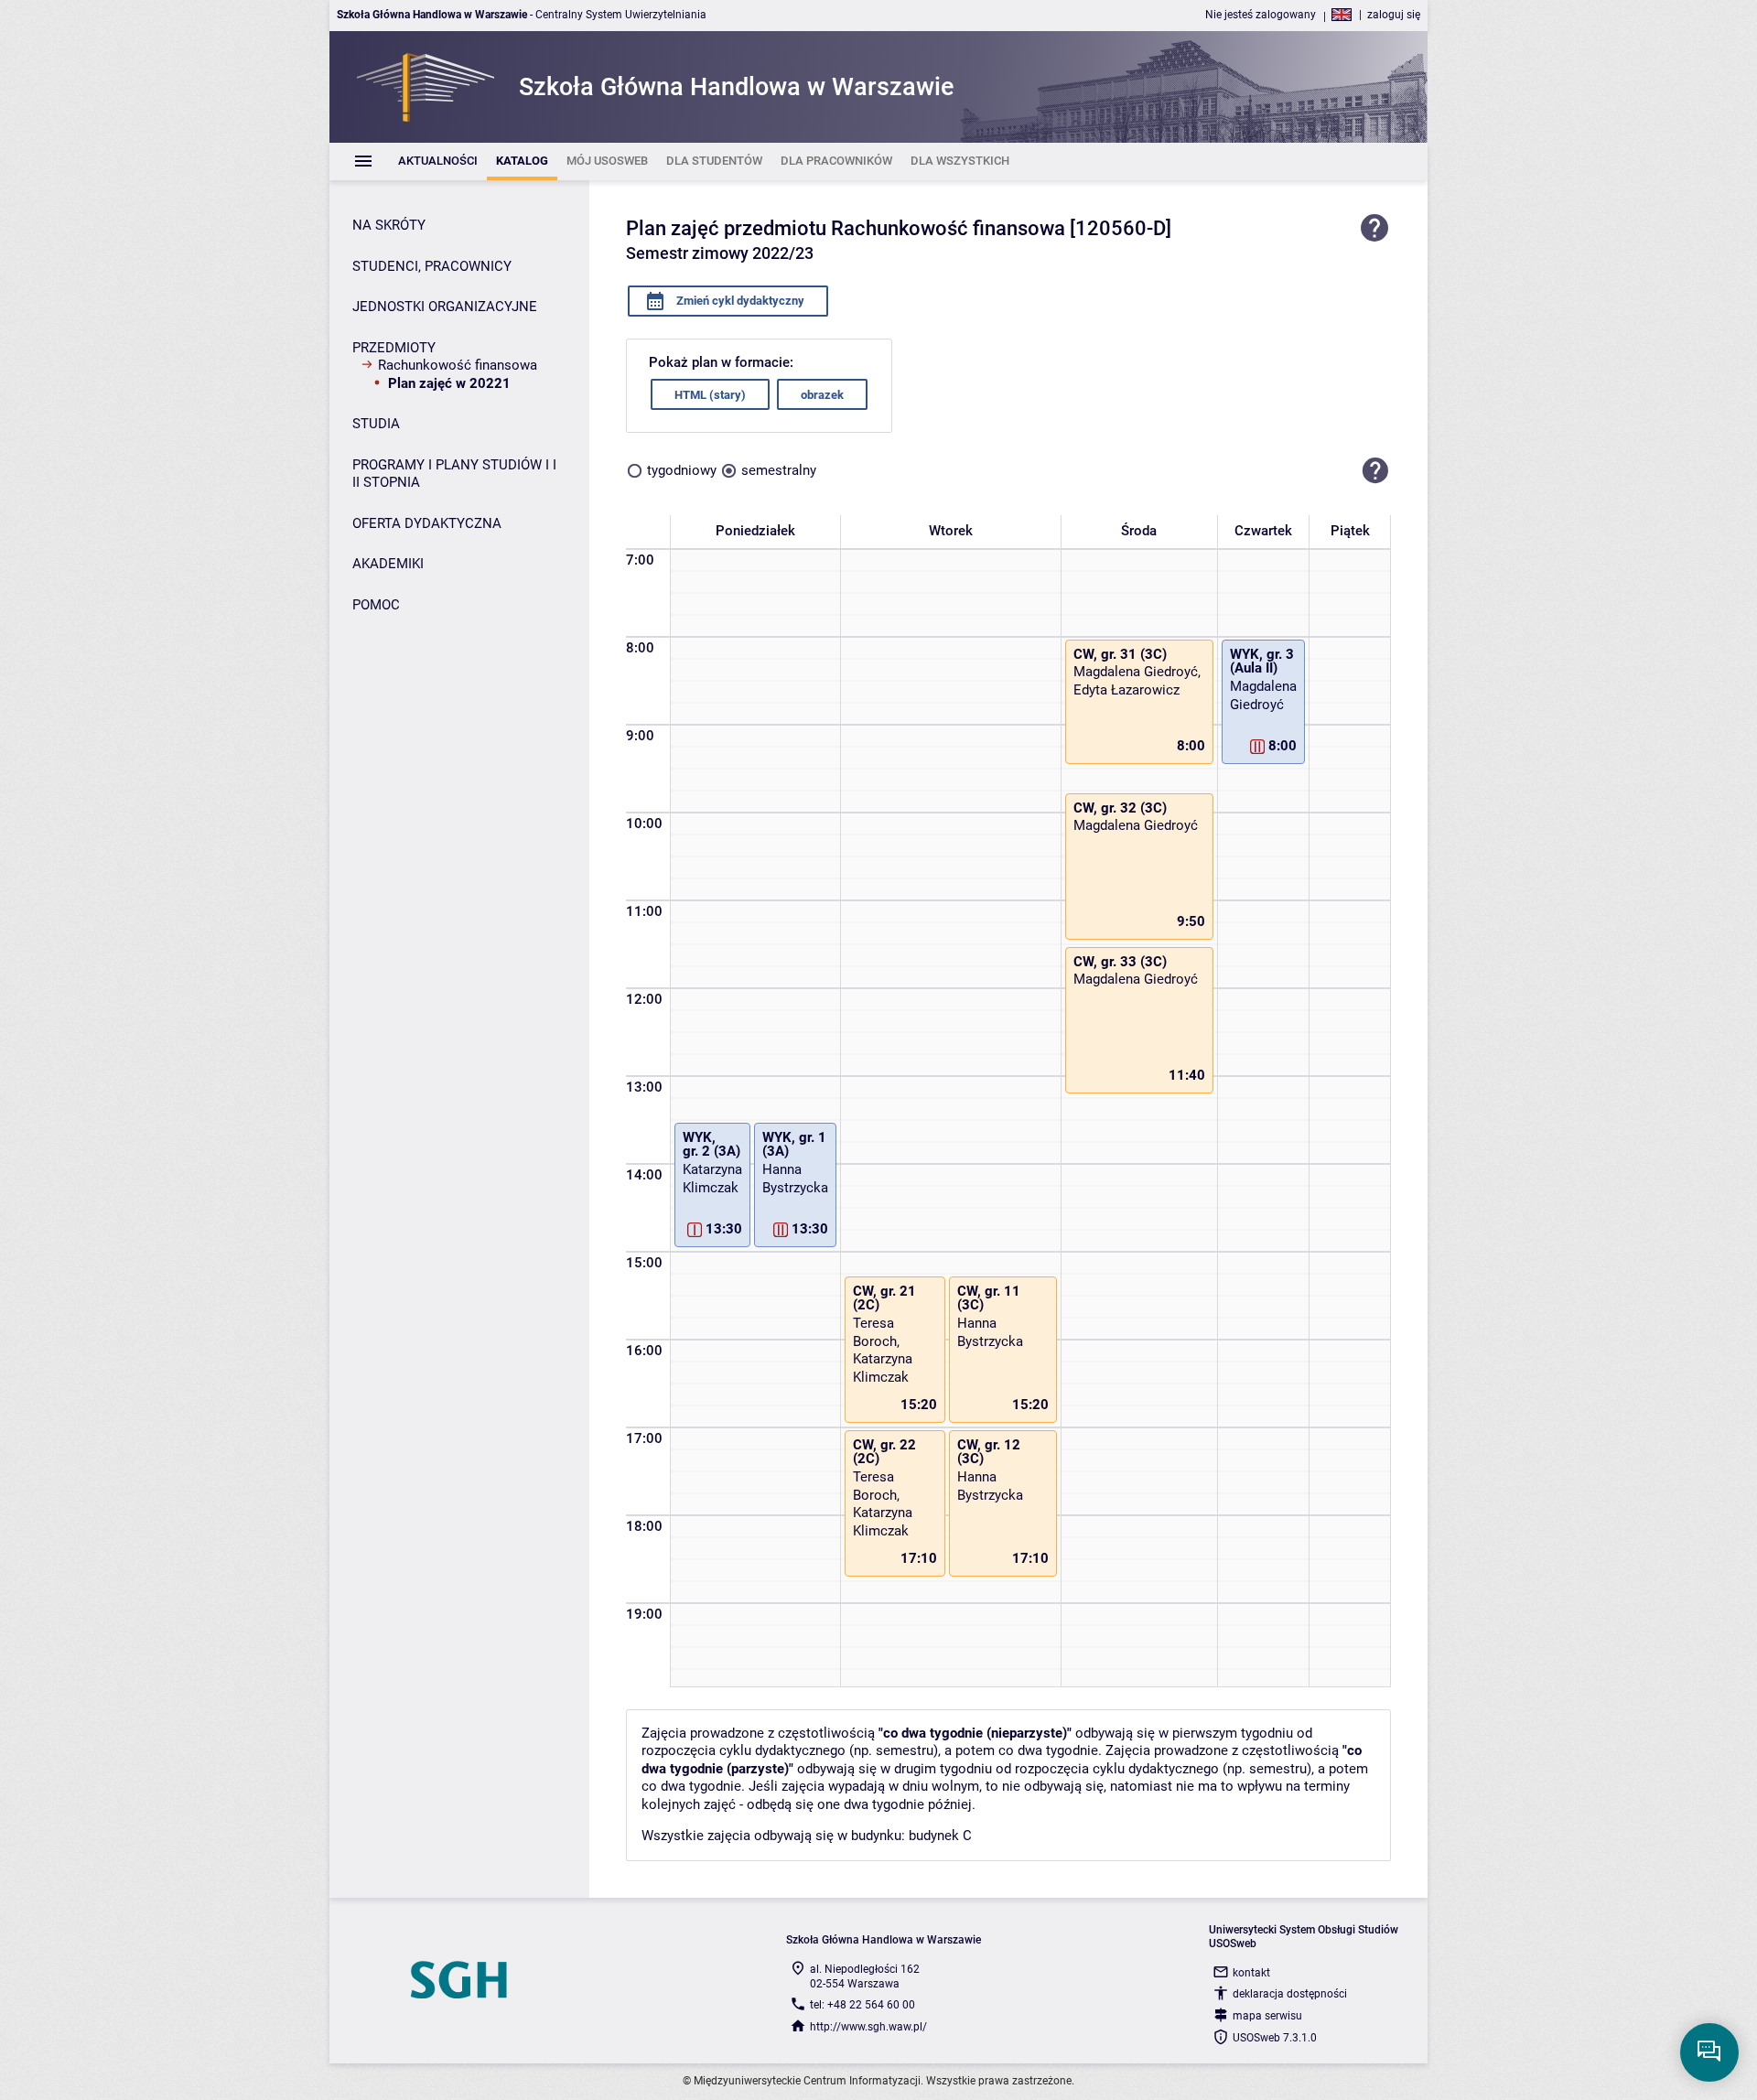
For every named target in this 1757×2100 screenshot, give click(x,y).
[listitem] (438, 162)
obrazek (822, 395)
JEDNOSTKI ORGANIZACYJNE (445, 307)
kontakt (1251, 1973)
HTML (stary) (710, 395)
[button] (1375, 470)
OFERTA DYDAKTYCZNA (427, 523)
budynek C (940, 1836)
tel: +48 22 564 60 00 (862, 2005)
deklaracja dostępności (1290, 1994)
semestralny (779, 470)
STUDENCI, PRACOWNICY (432, 266)
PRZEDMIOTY (394, 348)
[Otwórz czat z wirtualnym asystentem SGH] (1709, 2052)
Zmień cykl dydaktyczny (739, 301)
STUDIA (376, 424)
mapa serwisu (1267, 2016)
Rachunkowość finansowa (458, 365)
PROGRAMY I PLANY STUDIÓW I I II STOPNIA (454, 474)
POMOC (376, 605)
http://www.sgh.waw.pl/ (868, 2027)
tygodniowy (682, 470)
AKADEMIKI (388, 564)
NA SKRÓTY (389, 225)
